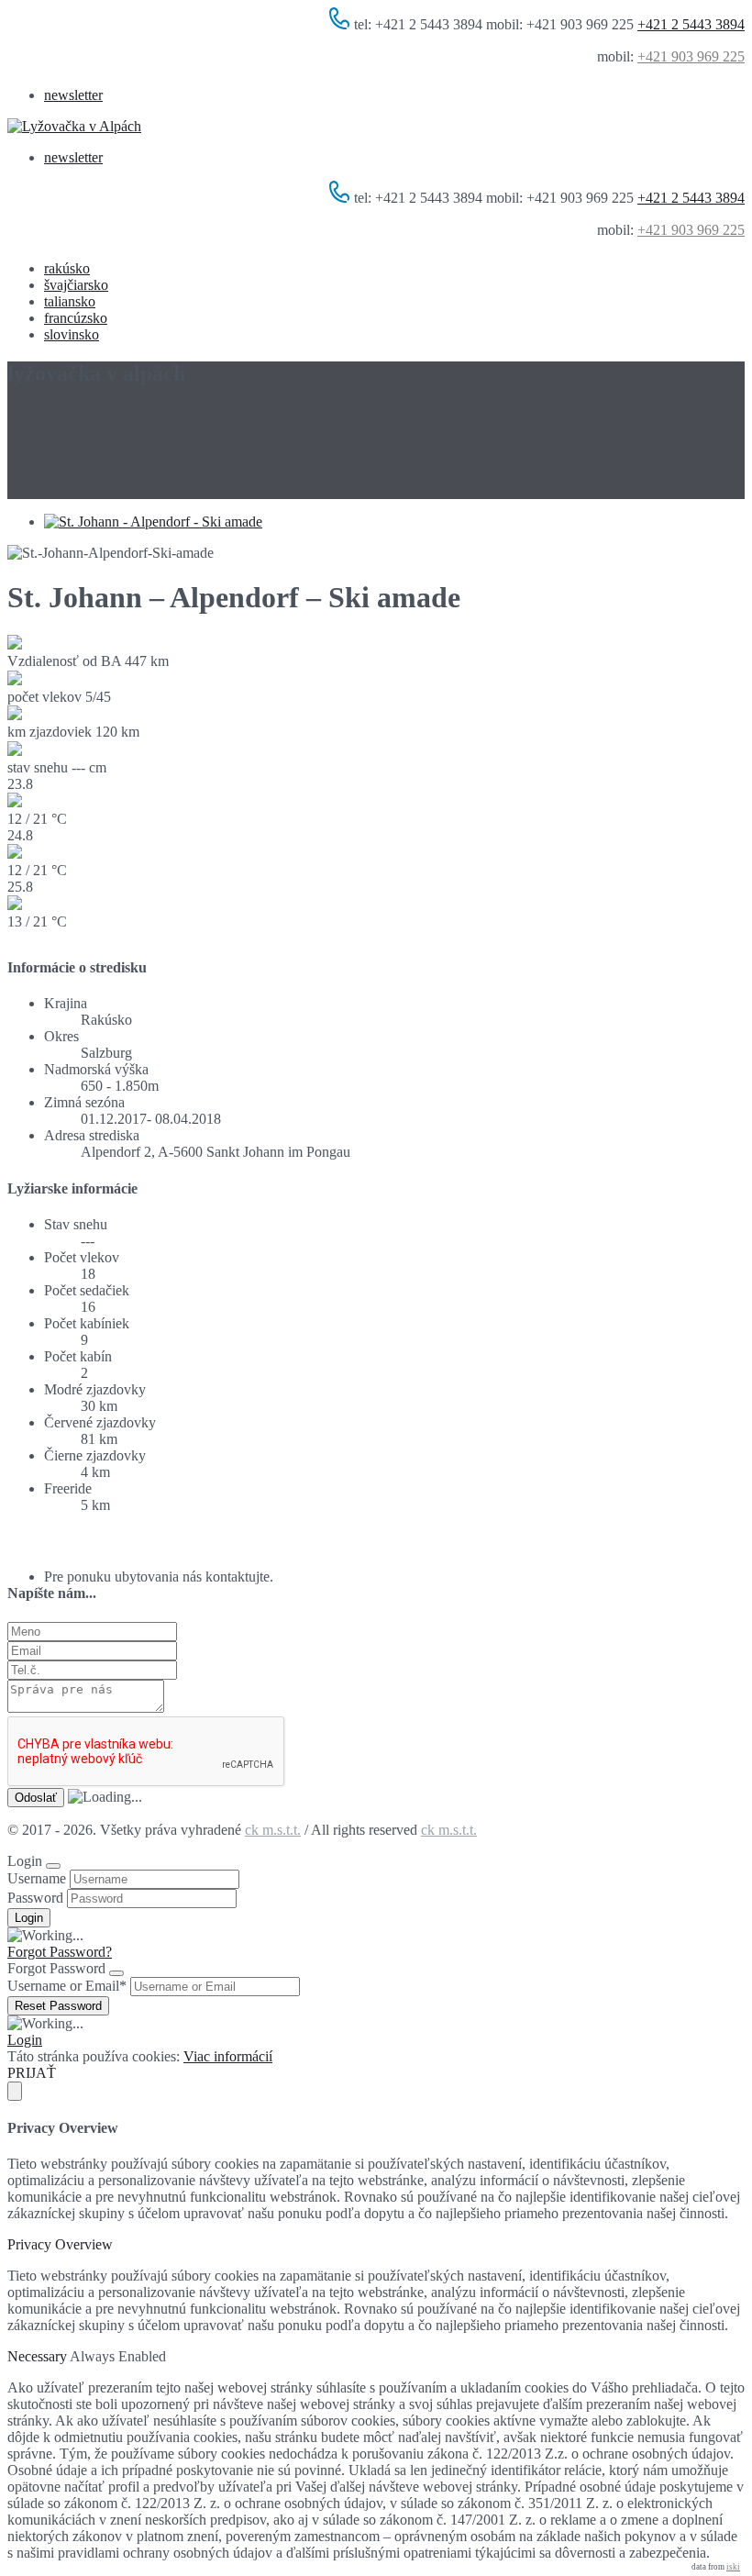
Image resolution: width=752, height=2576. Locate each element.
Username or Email (67, 1986)
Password (35, 1898)
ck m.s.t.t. (273, 1830)
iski (733, 2567)
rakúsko (67, 268)
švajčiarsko (76, 285)
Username (37, 1878)
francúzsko (76, 318)
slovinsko (72, 334)
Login (25, 2040)
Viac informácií (228, 2056)
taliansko (70, 301)
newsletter (73, 95)
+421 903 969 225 (691, 56)
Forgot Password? (60, 1952)
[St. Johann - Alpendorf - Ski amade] (153, 522)
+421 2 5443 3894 (691, 24)
